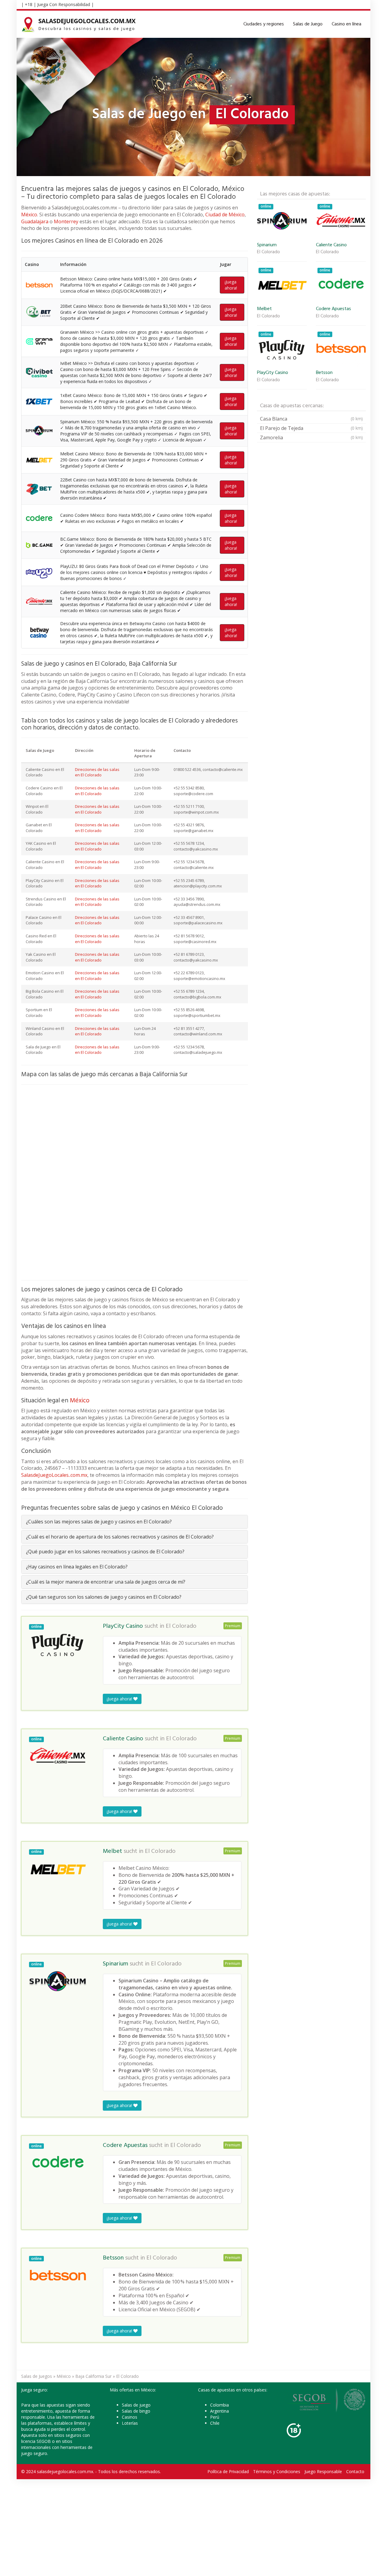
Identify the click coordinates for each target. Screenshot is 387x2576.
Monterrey (66, 221)
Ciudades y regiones (264, 24)
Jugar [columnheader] (226, 264)
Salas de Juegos (37, 2376)
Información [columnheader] (73, 264)
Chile (215, 2423)
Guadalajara (35, 221)
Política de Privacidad (228, 2471)
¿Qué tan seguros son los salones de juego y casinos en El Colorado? (104, 1597)
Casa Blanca (311, 419)
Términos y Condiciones (277, 2471)
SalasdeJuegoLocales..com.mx (54, 1475)
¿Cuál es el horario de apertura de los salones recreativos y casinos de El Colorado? (120, 1537)
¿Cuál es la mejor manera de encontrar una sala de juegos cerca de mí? (106, 1582)
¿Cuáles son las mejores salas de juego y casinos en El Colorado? (99, 1522)
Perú (215, 2417)
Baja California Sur (93, 2376)
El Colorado (181, 1626)
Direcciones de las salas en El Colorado (97, 772)
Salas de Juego (308, 24)
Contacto (355, 2471)
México (29, 215)
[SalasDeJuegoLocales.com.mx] (79, 24)
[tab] (135, 1522)
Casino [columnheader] (32, 264)
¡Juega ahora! (231, 285)
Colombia (220, 2405)
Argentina (220, 2411)
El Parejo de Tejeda (311, 428)
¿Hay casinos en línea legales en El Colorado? (77, 1567)
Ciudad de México (225, 215)
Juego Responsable (323, 2471)
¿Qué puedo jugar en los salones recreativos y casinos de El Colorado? (105, 1552)
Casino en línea (346, 24)
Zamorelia (311, 438)
